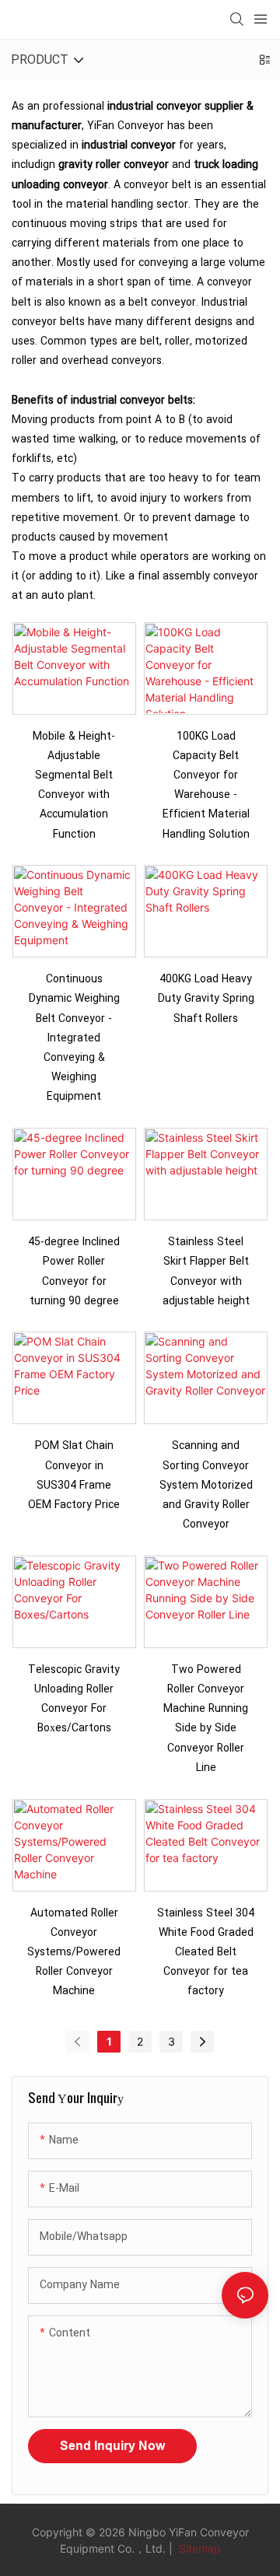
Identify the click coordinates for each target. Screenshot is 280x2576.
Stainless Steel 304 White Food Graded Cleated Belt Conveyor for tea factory (206, 1952)
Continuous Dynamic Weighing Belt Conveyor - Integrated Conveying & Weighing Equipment (74, 1038)
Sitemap (198, 2548)
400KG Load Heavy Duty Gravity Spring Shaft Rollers (206, 998)
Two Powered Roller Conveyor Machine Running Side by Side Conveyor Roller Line (206, 1718)
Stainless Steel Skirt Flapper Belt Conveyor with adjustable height (206, 1271)
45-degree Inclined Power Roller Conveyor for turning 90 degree (74, 1271)
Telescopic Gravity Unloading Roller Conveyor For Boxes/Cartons (74, 1699)
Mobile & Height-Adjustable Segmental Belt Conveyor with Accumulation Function (74, 785)
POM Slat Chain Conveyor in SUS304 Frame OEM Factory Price (74, 1475)
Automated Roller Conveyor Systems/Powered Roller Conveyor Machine (74, 1952)
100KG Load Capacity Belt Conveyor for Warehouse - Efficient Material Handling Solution (206, 785)
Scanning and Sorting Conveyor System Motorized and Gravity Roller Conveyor (206, 1485)
